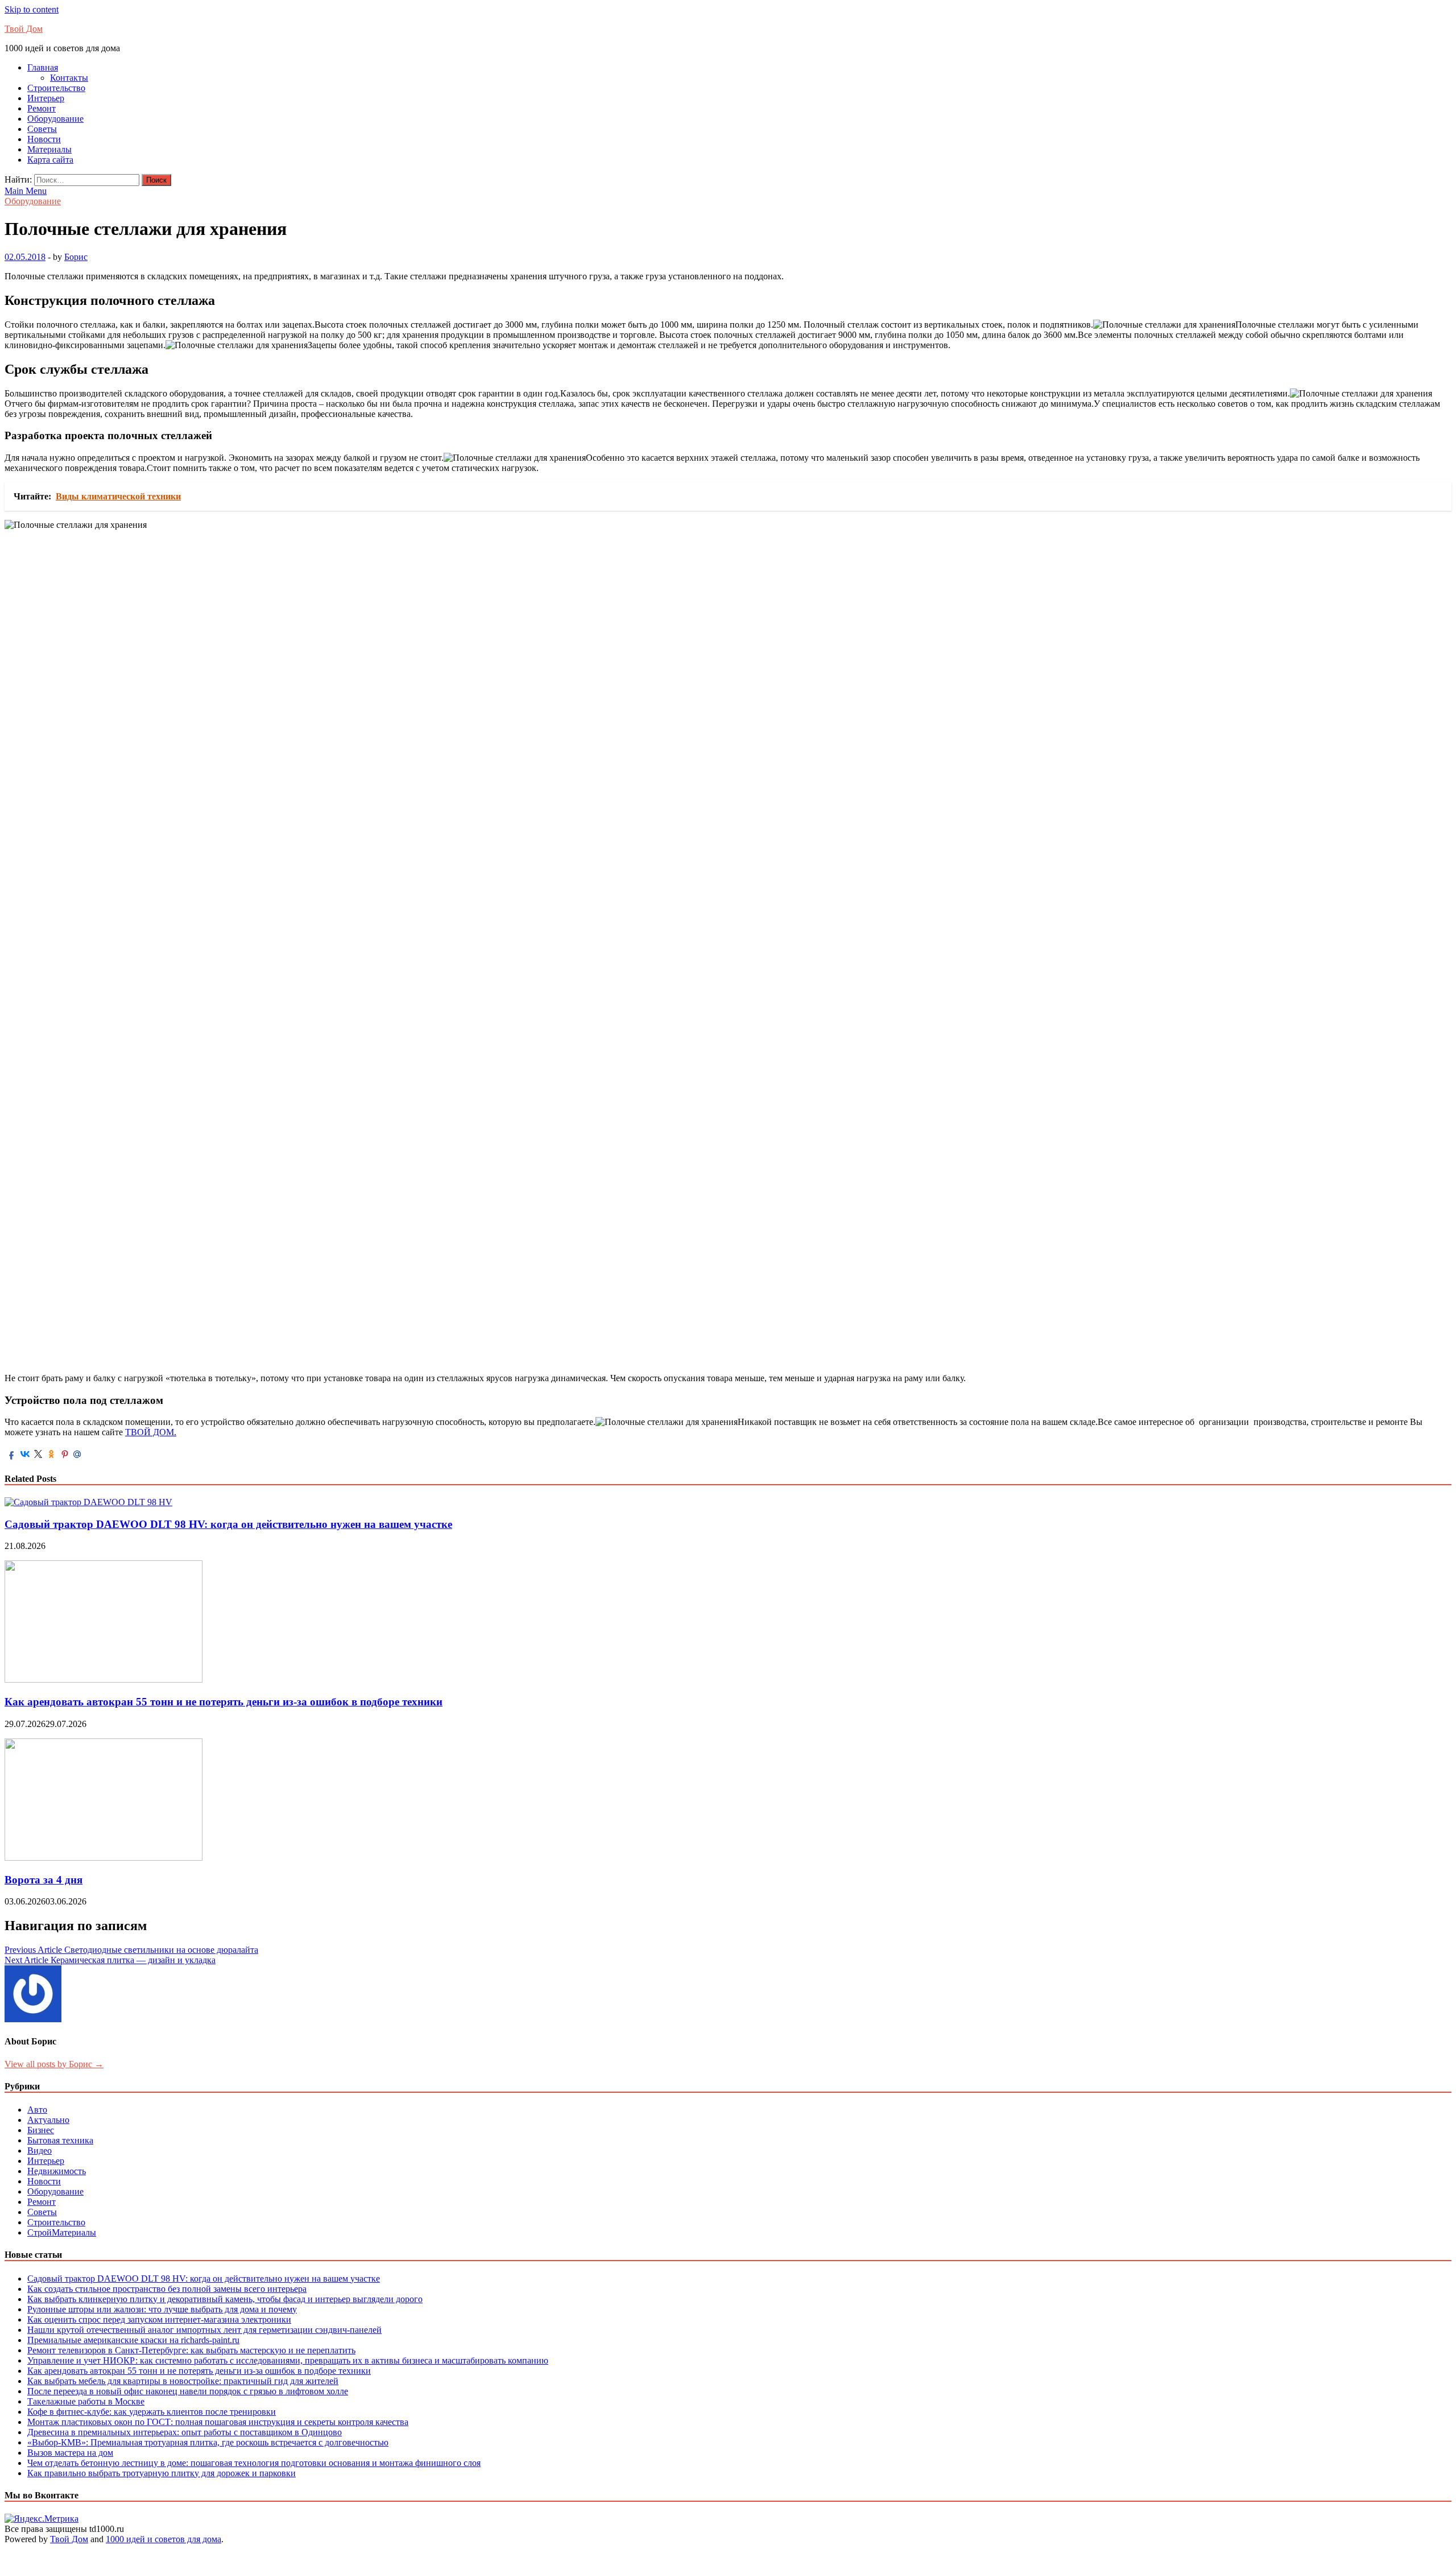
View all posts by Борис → (54, 2064)
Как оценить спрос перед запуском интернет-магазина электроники (159, 2319)
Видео (40, 2151)
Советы (42, 129)
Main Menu (26, 191)
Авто (37, 2110)
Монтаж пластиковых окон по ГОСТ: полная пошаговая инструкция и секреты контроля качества (218, 2422)
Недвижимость (57, 2171)
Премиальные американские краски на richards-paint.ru (133, 2340)
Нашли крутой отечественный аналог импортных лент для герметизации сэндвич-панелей (204, 2330)
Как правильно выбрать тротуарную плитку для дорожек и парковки (162, 2473)
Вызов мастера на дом (70, 2453)
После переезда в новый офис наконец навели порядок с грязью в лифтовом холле (188, 2391)
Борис (76, 257)
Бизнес (41, 2130)
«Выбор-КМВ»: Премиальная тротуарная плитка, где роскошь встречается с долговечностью (208, 2442)
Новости (44, 139)
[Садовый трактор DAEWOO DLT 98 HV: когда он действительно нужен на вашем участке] (88, 1502)
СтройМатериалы (62, 2232)
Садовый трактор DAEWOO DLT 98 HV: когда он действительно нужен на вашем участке (228, 1524)
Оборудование (55, 119)
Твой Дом (24, 29)
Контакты (69, 78)
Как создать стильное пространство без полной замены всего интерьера (167, 2289)
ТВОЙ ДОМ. (151, 1432)
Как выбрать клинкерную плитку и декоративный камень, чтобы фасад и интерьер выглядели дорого (225, 2299)
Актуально (48, 2120)
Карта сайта (50, 160)
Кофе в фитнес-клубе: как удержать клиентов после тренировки (152, 2412)
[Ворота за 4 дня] (104, 1858)
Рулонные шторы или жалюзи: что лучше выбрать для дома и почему (162, 2309)
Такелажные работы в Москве (86, 2401)
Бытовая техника (60, 2140)
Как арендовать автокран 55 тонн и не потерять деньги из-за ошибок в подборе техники (224, 1702)
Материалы (49, 149)
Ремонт (42, 108)
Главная (43, 67)
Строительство (56, 88)
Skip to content (32, 9)
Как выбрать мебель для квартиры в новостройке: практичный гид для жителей (183, 2381)
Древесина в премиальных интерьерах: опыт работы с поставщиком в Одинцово (185, 2432)
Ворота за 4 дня (44, 1880)
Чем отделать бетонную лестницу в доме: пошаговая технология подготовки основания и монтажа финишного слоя (254, 2463)
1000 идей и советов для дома (164, 2539)
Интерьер (46, 98)
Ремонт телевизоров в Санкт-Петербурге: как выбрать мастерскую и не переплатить (191, 2350)
